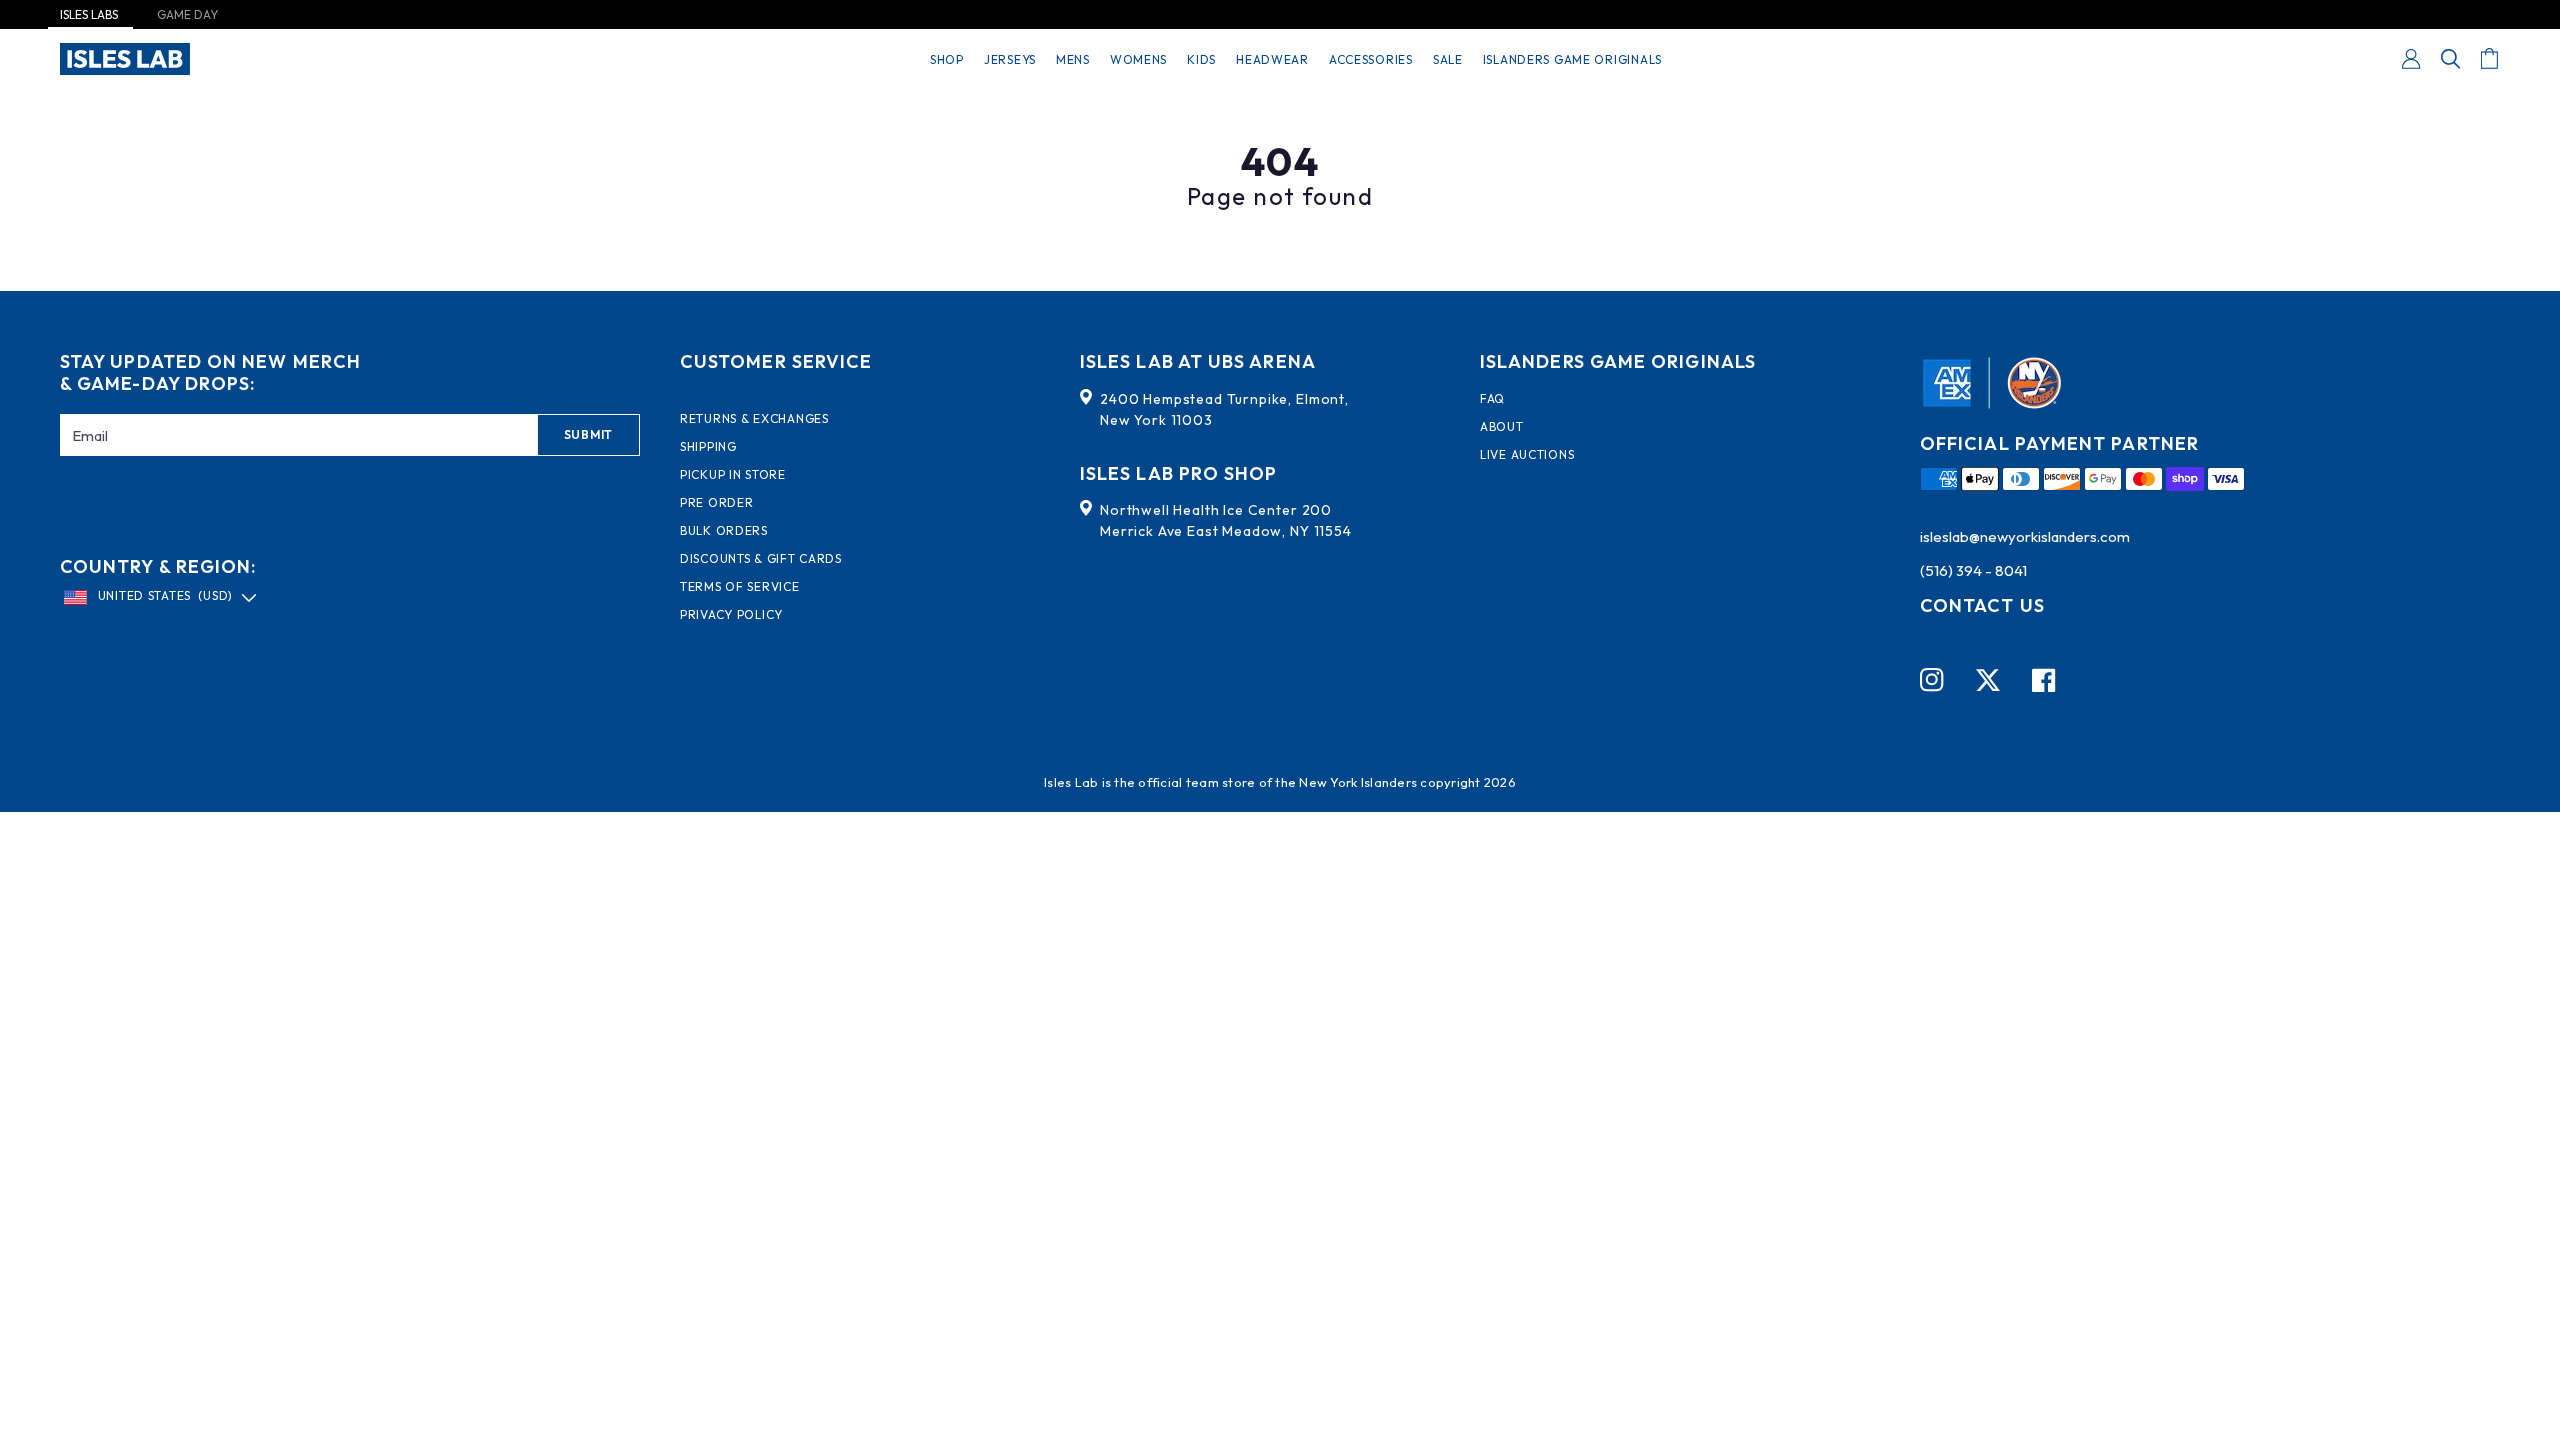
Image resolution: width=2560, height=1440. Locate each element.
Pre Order (716, 503)
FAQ (1492, 399)
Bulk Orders (724, 531)
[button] (2451, 59)
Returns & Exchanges (754, 419)
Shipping (708, 447)
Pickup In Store (733, 475)
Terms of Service (740, 587)
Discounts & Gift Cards (761, 559)
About (1502, 427)
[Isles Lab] (125, 59)
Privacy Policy (731, 615)
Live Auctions (1527, 455)
